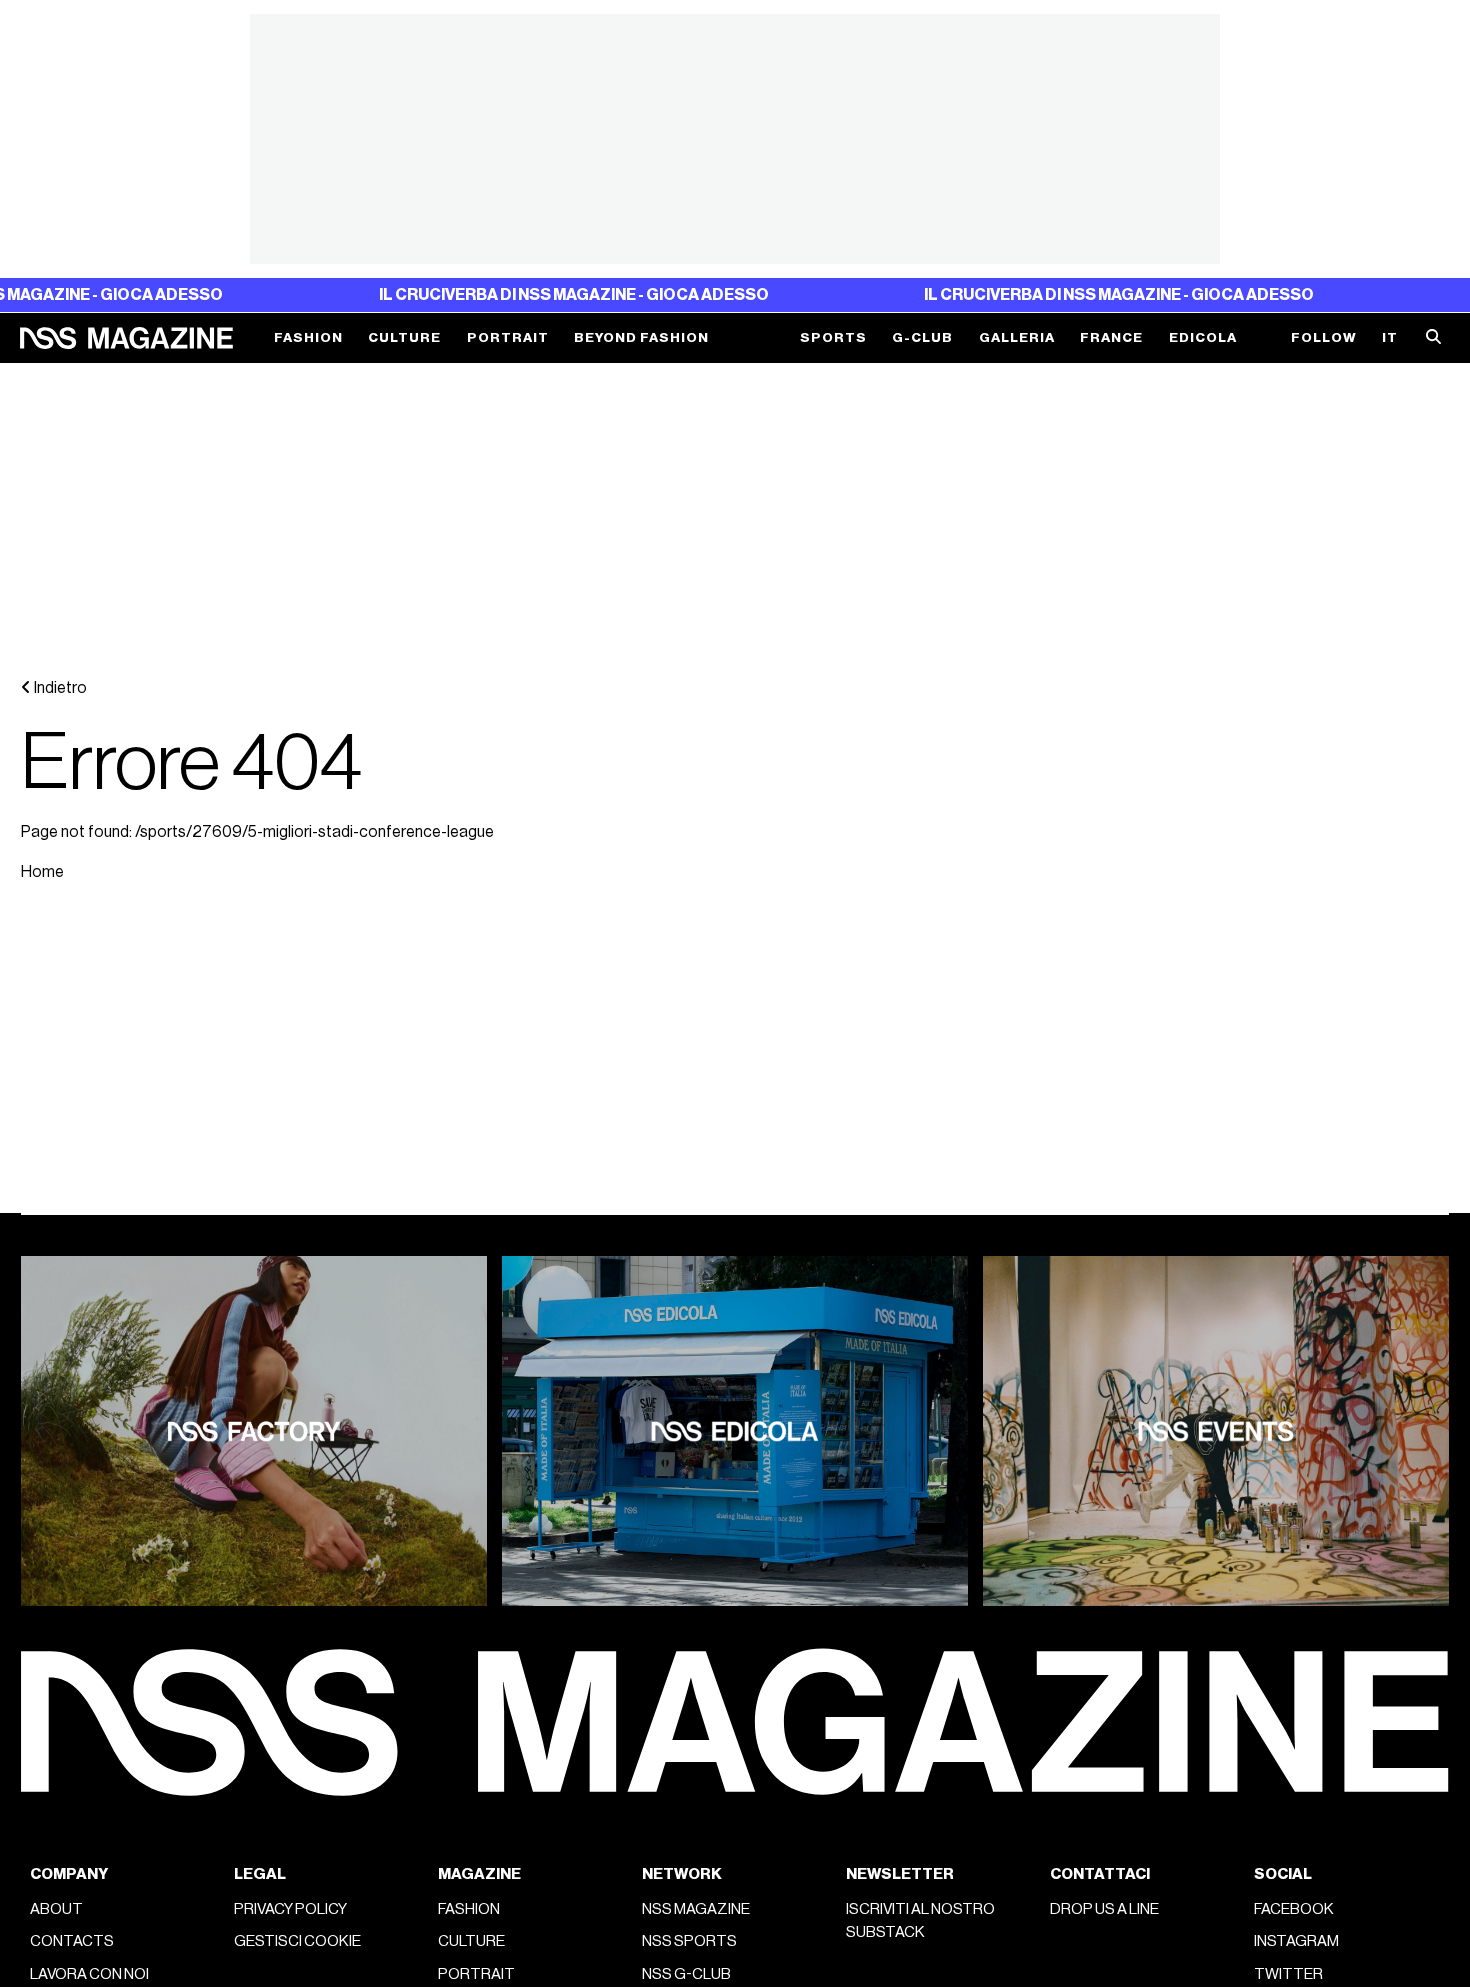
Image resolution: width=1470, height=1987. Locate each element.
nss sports (689, 1941)
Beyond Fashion (641, 337)
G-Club (922, 337)
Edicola (1203, 337)
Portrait (508, 337)
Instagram (1296, 1941)
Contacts (72, 1941)
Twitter (1288, 1974)
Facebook (1294, 1909)
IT (1390, 337)
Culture (404, 337)
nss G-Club (686, 1974)
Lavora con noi (89, 1974)
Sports (833, 337)
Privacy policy (290, 1909)
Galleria (1017, 337)
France (1111, 337)
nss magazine (696, 1909)
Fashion (308, 337)
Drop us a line (1104, 1909)
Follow (1324, 337)
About (56, 1909)
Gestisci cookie (297, 1941)
